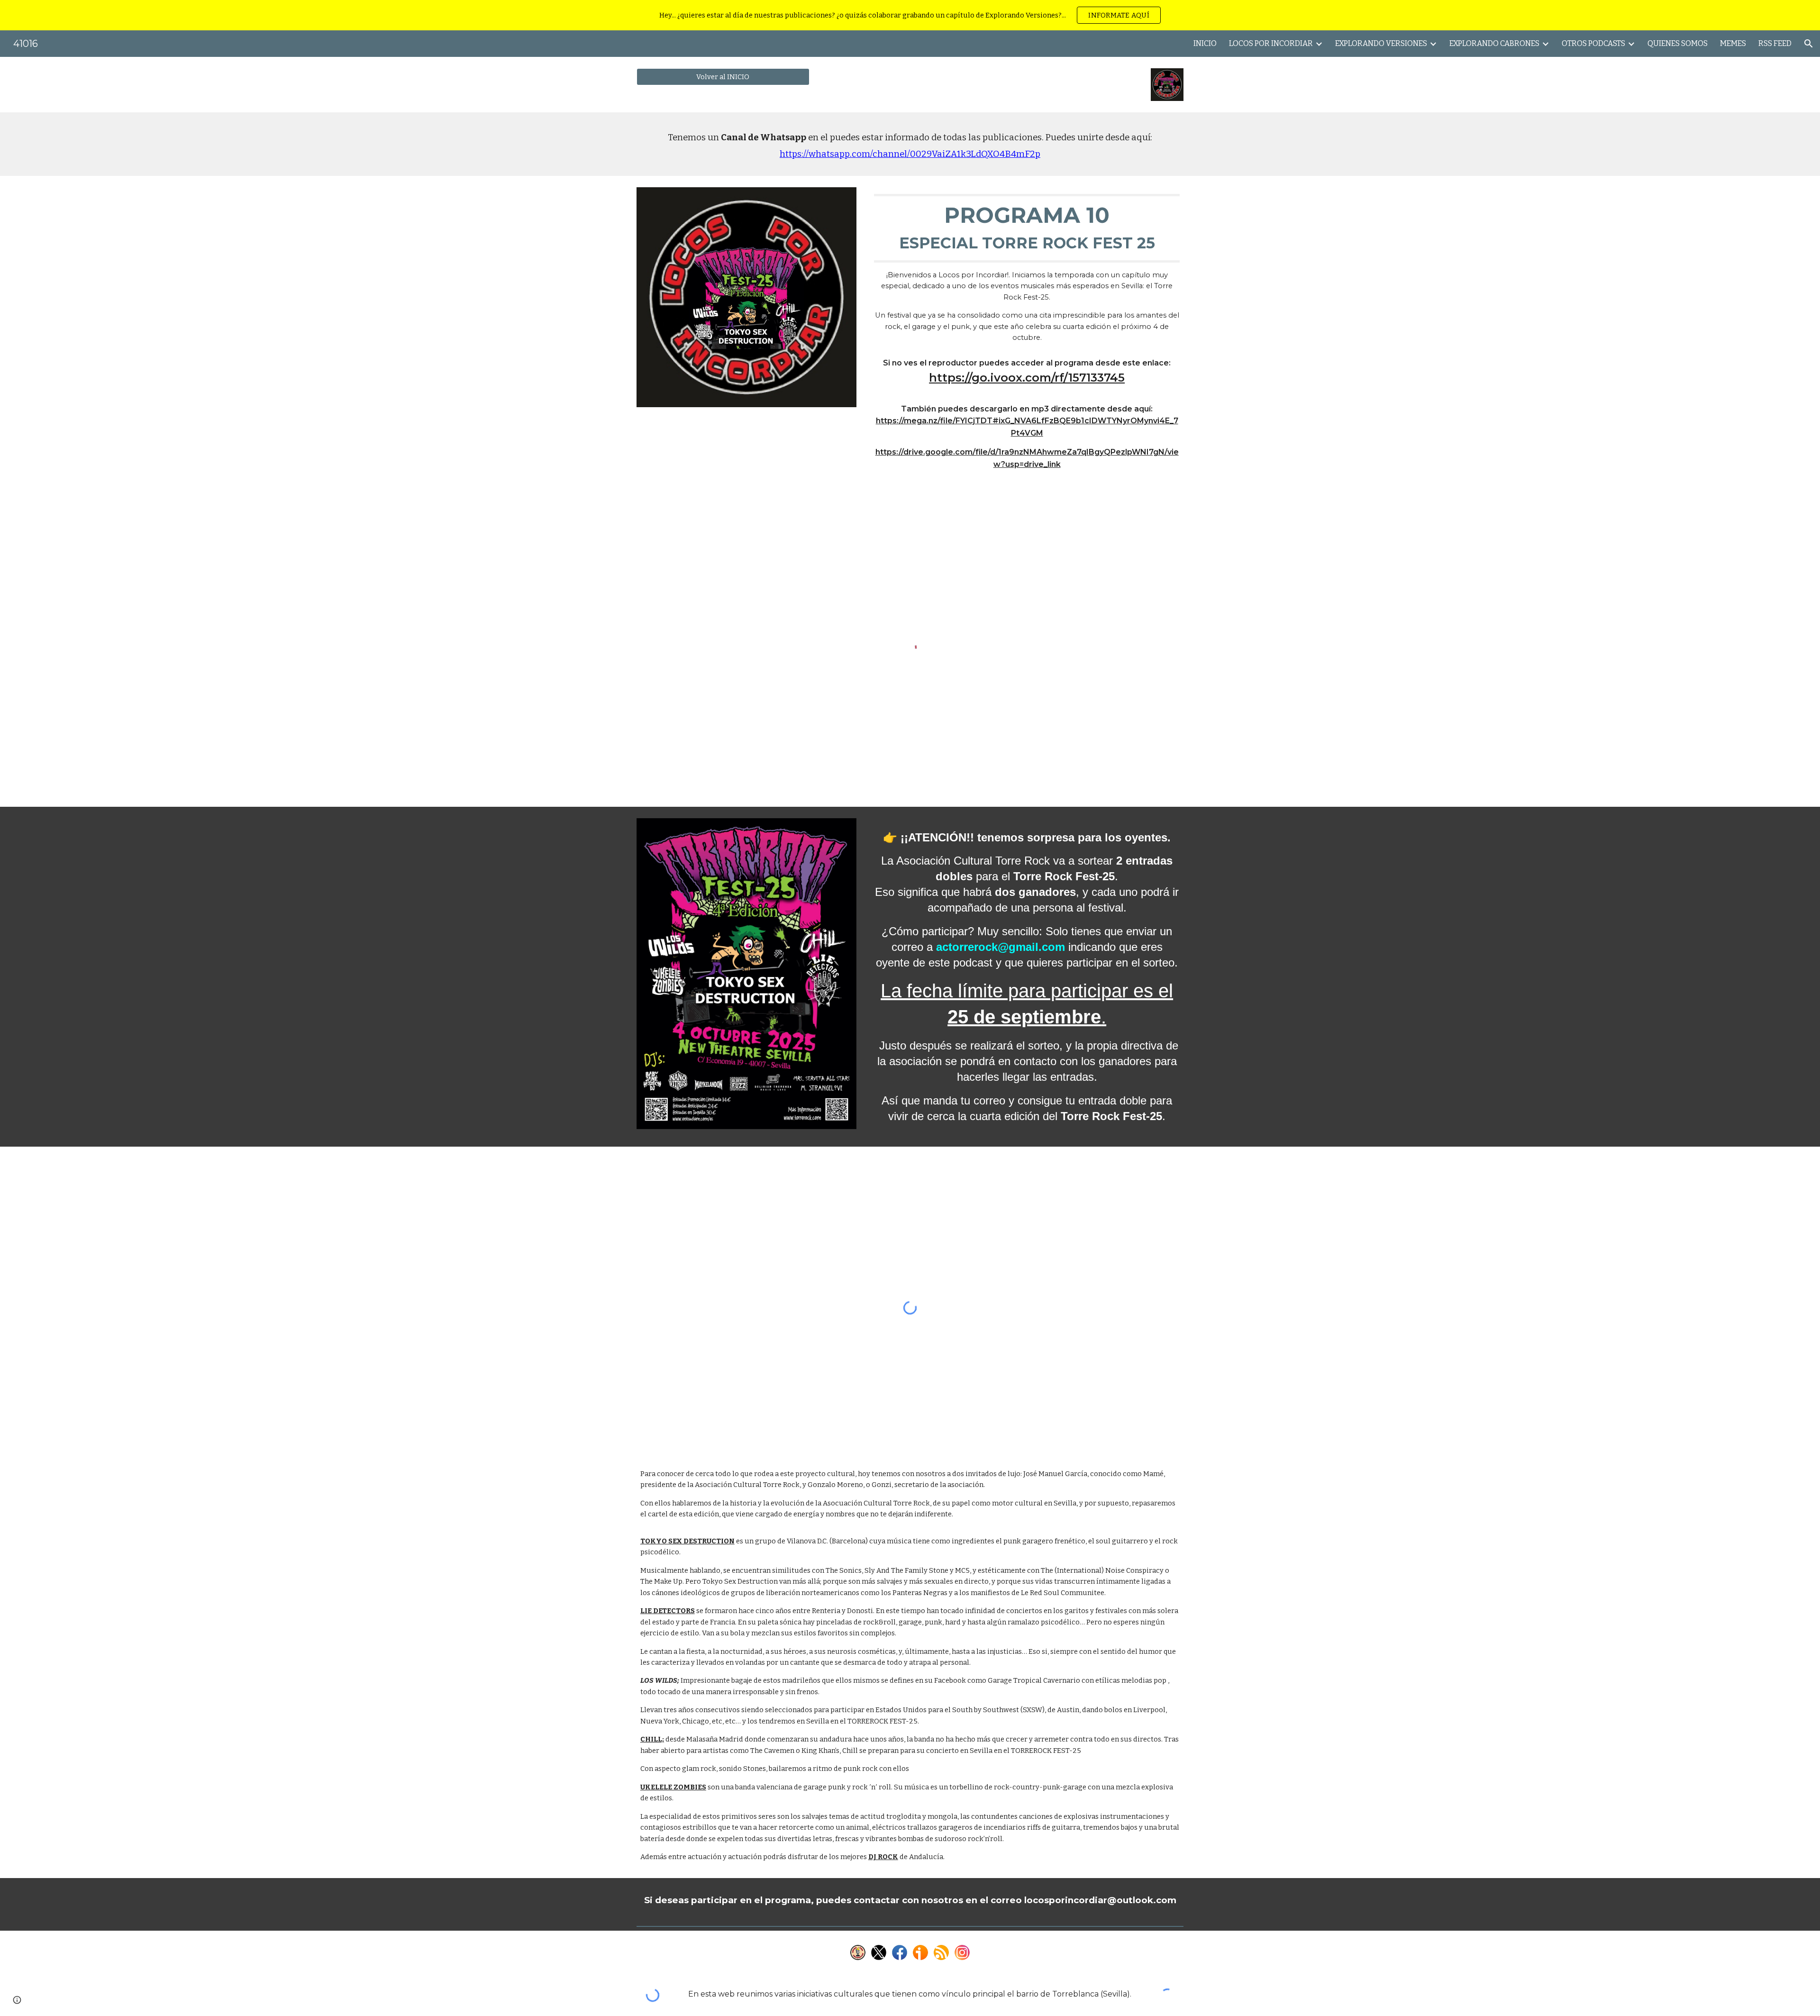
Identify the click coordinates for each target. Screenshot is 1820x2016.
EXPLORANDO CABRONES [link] (1494, 43)
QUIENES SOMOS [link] (1678, 43)
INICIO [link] (1205, 43)
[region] (910, 15)
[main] (910, 144)
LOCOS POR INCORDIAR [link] (1271, 43)
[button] (1809, 44)
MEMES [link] (1733, 43)
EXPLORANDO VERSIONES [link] (1381, 43)
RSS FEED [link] (1775, 43)
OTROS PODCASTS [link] (1593, 43)
